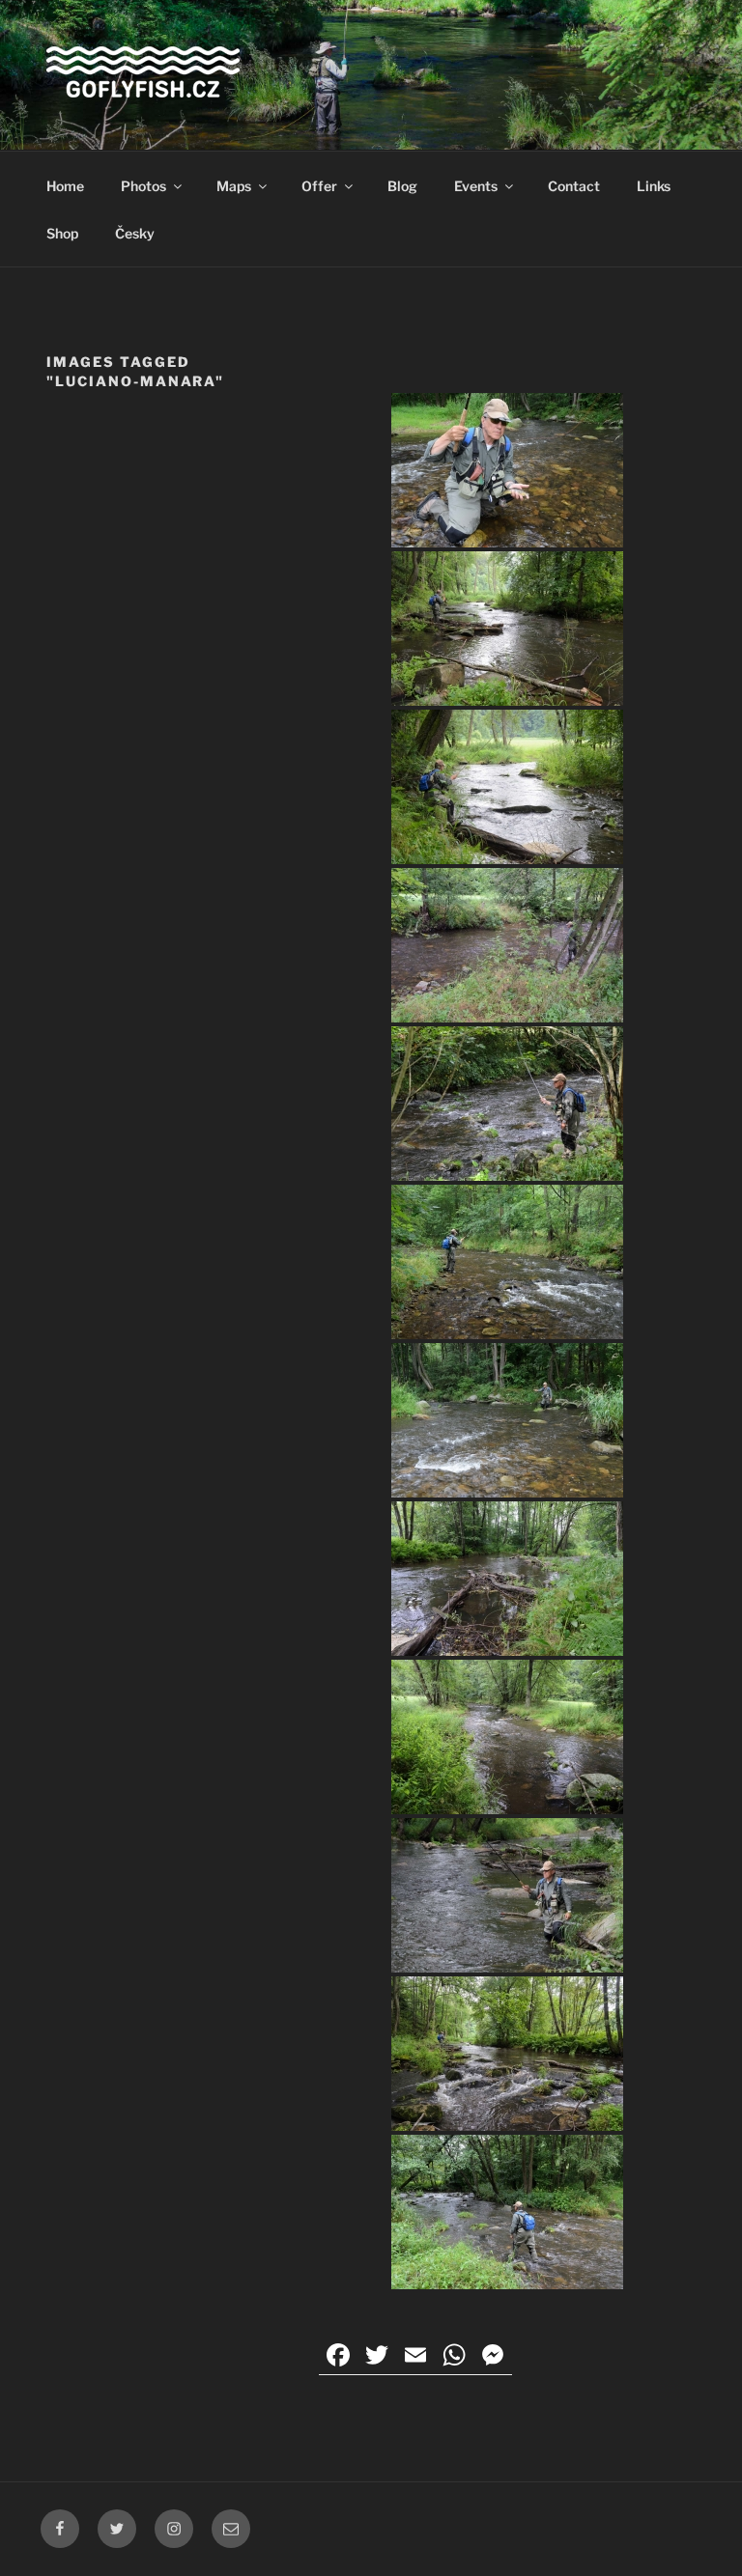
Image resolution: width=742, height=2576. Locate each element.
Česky (135, 233)
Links (654, 186)
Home (65, 186)
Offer (319, 186)
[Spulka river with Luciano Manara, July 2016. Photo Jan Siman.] (507, 470)
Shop (62, 233)
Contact (574, 186)
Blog (402, 186)
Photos (143, 186)
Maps (234, 186)
